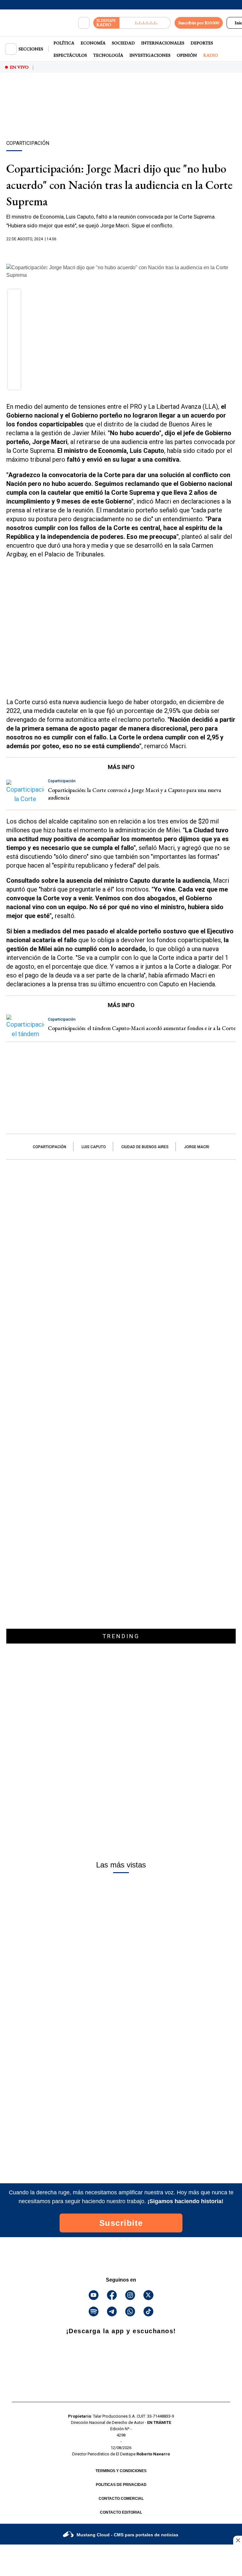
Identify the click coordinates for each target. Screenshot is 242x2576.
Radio (211, 55)
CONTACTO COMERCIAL (121, 2499)
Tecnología (108, 55)
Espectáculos (70, 55)
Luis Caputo (94, 1147)
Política (64, 43)
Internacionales (163, 43)
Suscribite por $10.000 (199, 23)
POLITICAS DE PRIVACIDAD (121, 2485)
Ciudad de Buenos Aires (145, 1147)
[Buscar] (84, 23)
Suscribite (121, 2223)
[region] (121, 117)
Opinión (187, 55)
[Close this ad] (238, 2540)
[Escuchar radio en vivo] (145, 23)
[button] (14, 298)
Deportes (202, 43)
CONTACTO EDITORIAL (121, 2512)
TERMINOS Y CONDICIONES (121, 2471)
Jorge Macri (197, 1147)
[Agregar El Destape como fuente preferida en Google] (121, 251)
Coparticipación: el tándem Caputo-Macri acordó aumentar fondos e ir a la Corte (142, 1028)
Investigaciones (150, 55)
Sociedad (123, 43)
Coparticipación (49, 1147)
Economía (93, 43)
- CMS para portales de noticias (127, 2535)
